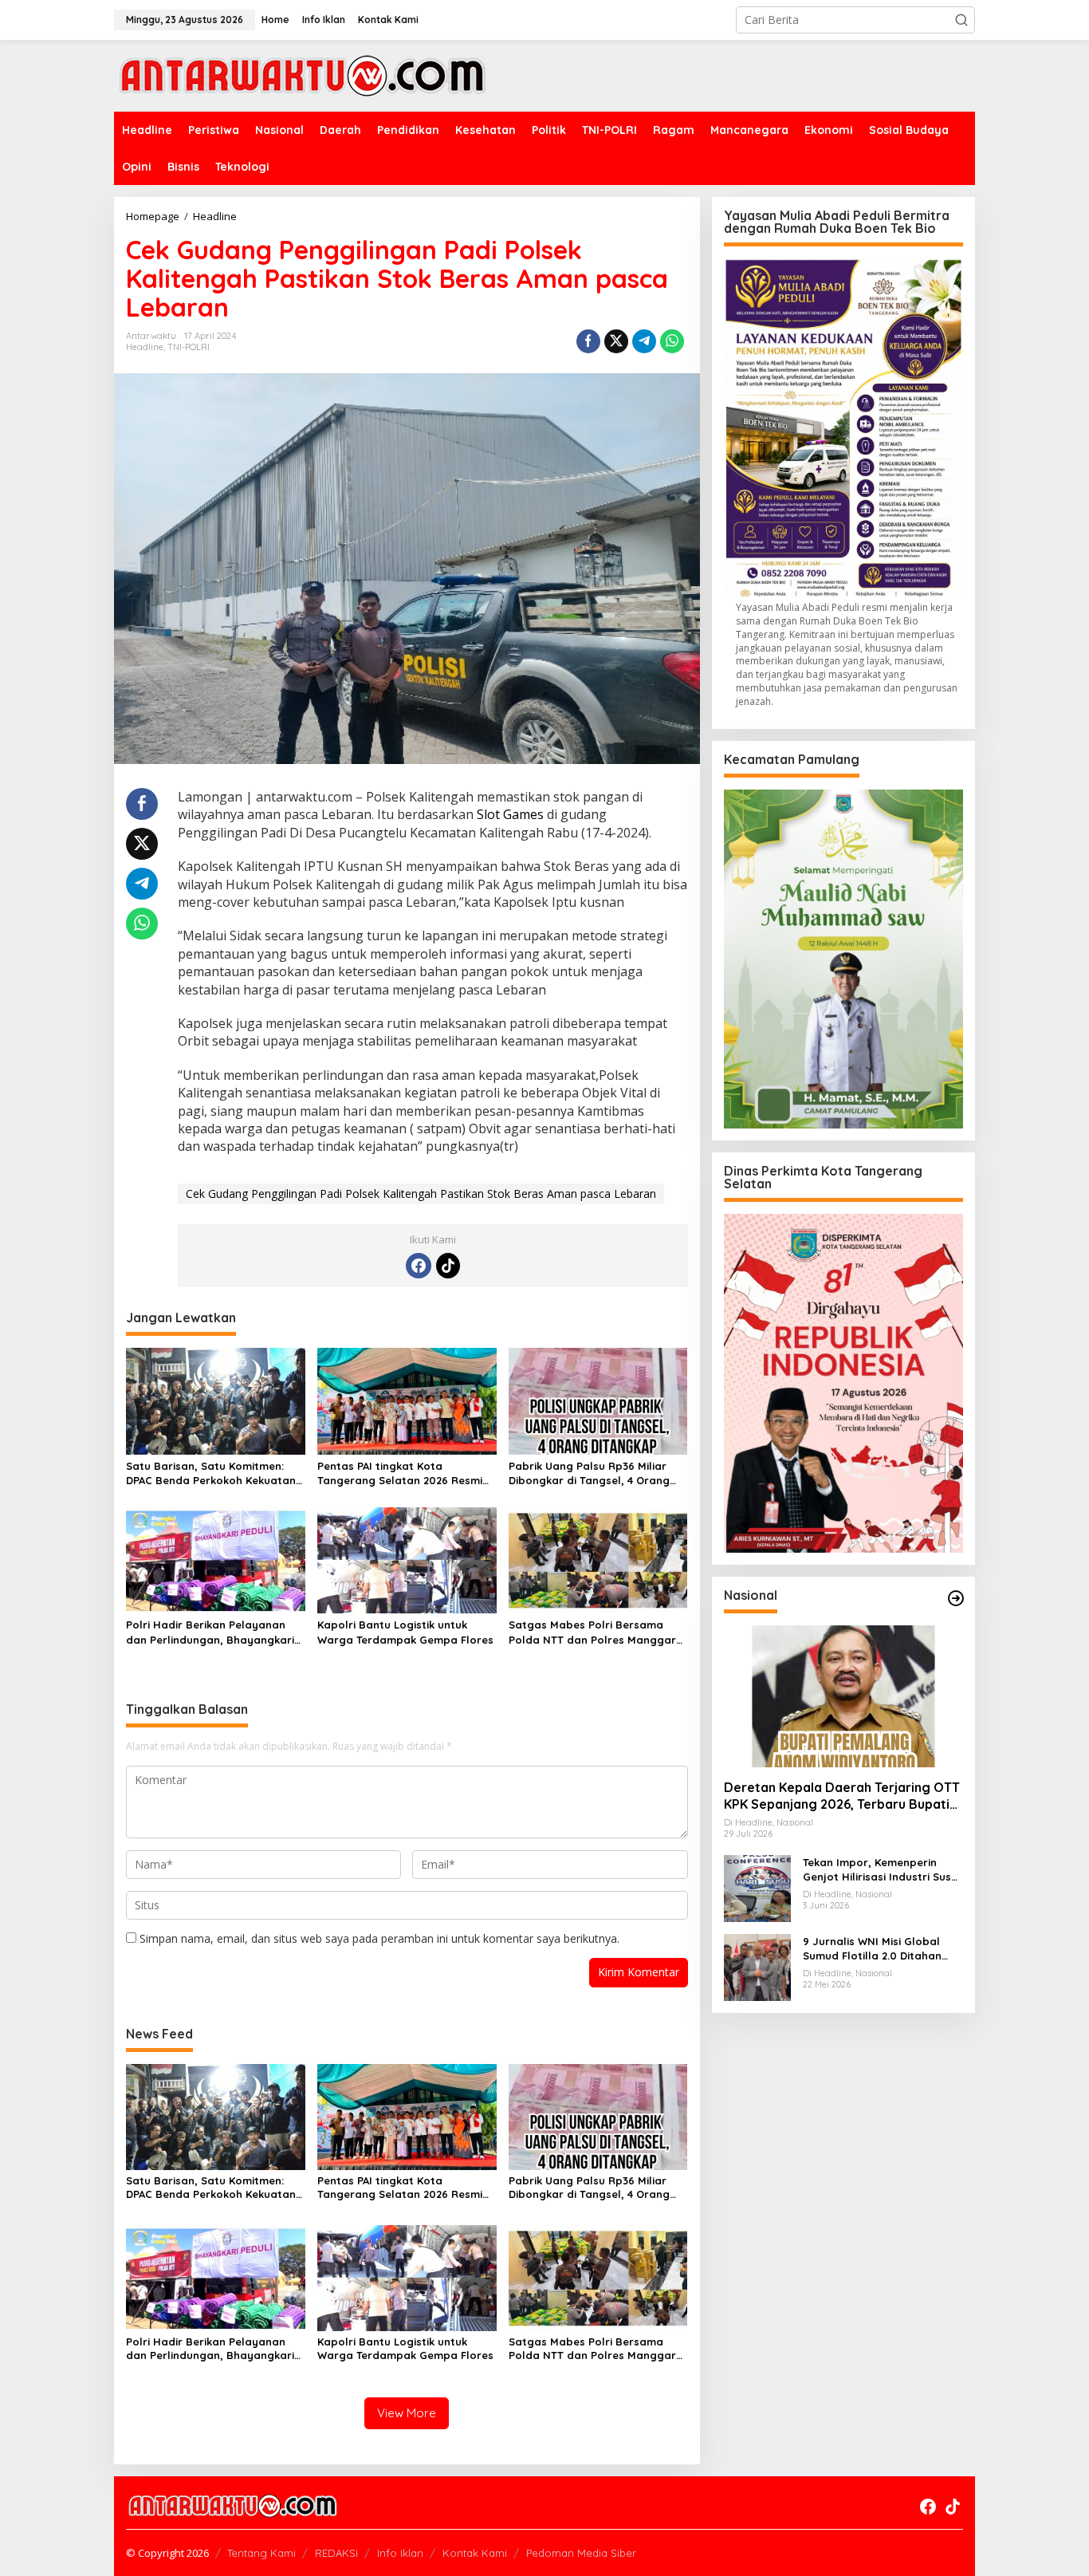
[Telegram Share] (644, 341)
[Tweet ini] (616, 341)
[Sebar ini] (588, 341)
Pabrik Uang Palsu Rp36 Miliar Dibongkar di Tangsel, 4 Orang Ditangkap (589, 1473)
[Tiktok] (448, 1266)
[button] (961, 20)
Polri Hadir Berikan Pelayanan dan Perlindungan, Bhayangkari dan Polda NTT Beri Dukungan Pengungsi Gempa (210, 1632)
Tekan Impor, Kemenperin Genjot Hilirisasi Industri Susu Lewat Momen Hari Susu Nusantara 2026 (880, 1870)
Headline (145, 347)
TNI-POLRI (189, 347)
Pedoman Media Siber (581, 2553)
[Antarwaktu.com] (303, 75)
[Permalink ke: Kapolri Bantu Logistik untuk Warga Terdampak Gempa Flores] (407, 1559)
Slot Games (510, 814)
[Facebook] (419, 1266)
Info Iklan (400, 2553)
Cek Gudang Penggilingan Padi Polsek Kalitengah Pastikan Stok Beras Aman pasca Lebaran (421, 1193)
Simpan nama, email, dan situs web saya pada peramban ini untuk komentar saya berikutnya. (379, 1938)
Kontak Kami (475, 2553)
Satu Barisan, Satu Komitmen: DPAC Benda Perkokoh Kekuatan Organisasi (211, 1473)
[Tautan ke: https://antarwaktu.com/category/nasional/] (956, 1598)
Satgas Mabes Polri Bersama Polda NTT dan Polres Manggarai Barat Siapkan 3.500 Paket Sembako (597, 1632)
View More (407, 2413)
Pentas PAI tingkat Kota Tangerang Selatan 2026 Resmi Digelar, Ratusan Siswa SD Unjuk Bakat (403, 1473)
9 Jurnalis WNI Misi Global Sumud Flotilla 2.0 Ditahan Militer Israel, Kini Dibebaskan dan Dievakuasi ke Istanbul (881, 1949)
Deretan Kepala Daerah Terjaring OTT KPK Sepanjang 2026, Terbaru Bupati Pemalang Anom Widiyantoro (842, 1796)
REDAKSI (336, 2553)
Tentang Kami (261, 2553)
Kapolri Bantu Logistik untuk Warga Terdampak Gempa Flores (405, 1632)
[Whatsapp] (672, 341)
